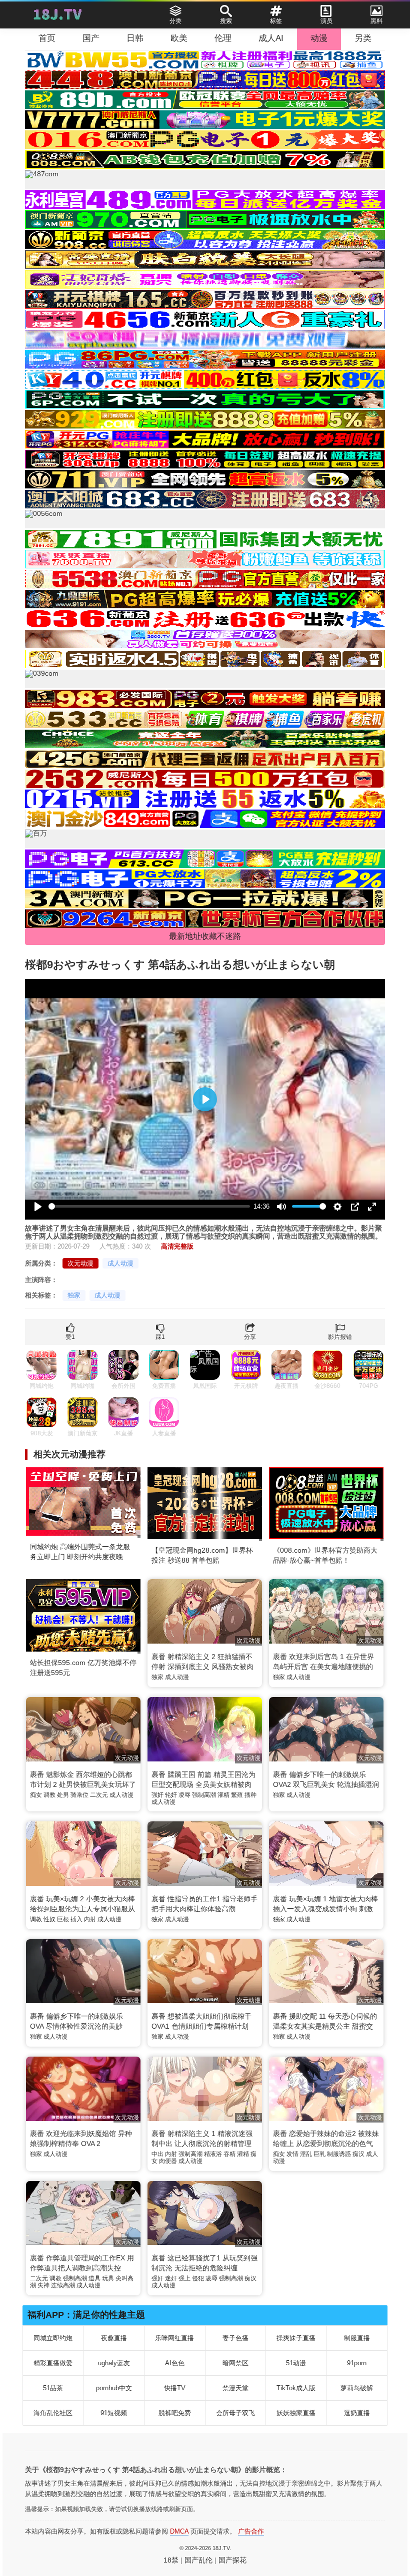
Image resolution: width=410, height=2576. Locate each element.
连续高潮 (63, 2285)
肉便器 (168, 2161)
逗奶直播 (357, 2413)
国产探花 (232, 2560)
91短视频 (114, 2413)
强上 (184, 2278)
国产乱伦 (198, 2560)
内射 (90, 1919)
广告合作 (251, 2531)
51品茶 (53, 2388)
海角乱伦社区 (53, 2413)
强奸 (157, 1795)
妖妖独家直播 (296, 2413)
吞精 (229, 2154)
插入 (76, 1919)
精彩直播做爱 (53, 2363)
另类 (363, 38)
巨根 (63, 1919)
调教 (49, 1795)
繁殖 (237, 1795)
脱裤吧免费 (175, 2413)
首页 (47, 38)
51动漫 (296, 2363)
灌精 (223, 1795)
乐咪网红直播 (174, 2338)
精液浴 (213, 2154)
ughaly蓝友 (114, 2363)
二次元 (99, 1795)
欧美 (179, 38)
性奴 (49, 1919)
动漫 (319, 38)
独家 (74, 1295)
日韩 (135, 38)
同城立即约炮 (53, 2338)
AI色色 (175, 2363)
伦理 (223, 38)
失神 (43, 2285)
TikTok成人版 (296, 2388)
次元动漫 (80, 1263)
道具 (94, 2278)
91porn (357, 2363)
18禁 (171, 2560)
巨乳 (319, 2154)
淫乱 (306, 2154)
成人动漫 (120, 1263)
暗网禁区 (235, 2363)
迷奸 (171, 2278)
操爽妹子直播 (296, 2338)
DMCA (179, 2531)
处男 (63, 1795)
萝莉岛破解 (357, 2388)
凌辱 (184, 1795)
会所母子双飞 (235, 2413)
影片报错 (340, 1337)
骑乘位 (79, 1795)
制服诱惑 (339, 2154)
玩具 (108, 2278)
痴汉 (358, 2154)
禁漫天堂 (235, 2388)
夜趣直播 (114, 2338)
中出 (157, 2154)
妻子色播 (235, 2338)
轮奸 (171, 1795)
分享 (250, 1337)
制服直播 (357, 2338)
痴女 (36, 1795)
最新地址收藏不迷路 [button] (205, 936)
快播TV (175, 2388)
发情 (292, 2154)
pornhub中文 (114, 2388)
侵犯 (198, 2278)
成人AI (271, 38)
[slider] (149, 1206)
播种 (250, 1795)
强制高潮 (204, 1795)
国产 (91, 38)
